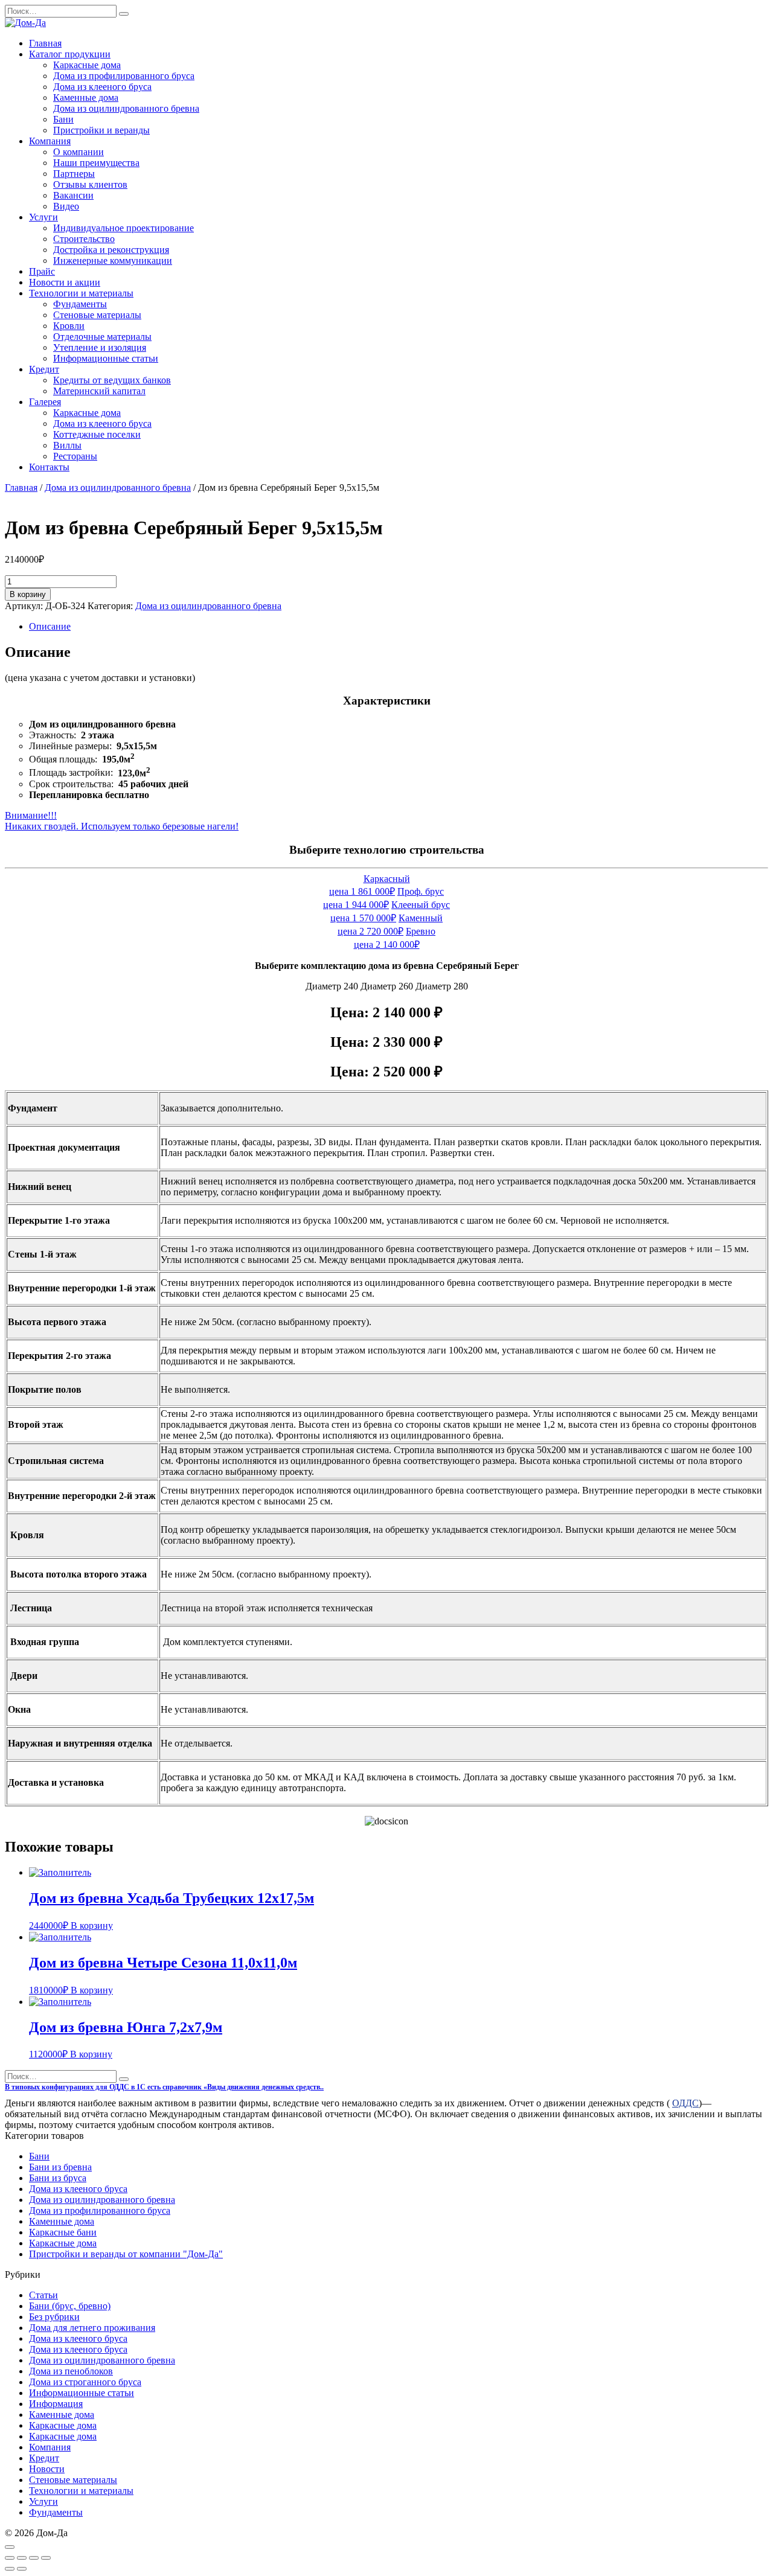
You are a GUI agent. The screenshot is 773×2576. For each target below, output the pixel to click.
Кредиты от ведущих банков (112, 380)
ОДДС (685, 2103)
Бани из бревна (60, 2167)
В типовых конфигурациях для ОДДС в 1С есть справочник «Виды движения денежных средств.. (164, 2087)
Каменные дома (86, 97)
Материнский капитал (99, 391)
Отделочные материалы (102, 337)
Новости (47, 2469)
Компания (50, 141)
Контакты (49, 467)
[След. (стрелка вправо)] (22, 2569)
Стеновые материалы (97, 315)
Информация (56, 2404)
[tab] (399, 627)
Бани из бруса (58, 2178)
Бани (63, 119)
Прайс (42, 271)
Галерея (45, 402)
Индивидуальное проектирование (123, 228)
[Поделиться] (22, 2558)
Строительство (84, 239)
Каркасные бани (63, 2232)
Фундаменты (80, 304)
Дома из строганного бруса (85, 2382)
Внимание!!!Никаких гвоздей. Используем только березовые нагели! (122, 821)
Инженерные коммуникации (113, 260)
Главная (45, 43)
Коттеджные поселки (97, 434)
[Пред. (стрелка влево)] (10, 2569)
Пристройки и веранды (101, 130)
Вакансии (73, 195)
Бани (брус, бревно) (70, 2306)
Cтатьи (43, 2295)
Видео (66, 206)
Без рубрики (54, 2317)
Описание (50, 626)
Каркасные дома (87, 65)
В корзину (28, 594)
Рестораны (75, 456)
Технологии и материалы (81, 293)
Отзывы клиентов (90, 184)
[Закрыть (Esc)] (10, 2558)
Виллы (67, 445)
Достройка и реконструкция (111, 250)
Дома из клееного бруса (102, 87)
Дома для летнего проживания (92, 2328)
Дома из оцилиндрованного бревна (126, 108)
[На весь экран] (34, 2558)
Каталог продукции (70, 54)
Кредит (44, 369)
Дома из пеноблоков (71, 2371)
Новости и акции (65, 282)
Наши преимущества (96, 163)
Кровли (69, 326)
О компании (79, 152)
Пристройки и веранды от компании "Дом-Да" (126, 2254)
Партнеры (74, 174)
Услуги (43, 217)
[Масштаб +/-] (46, 2558)
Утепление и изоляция (100, 347)
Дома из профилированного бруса (124, 76)
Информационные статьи (106, 358)
